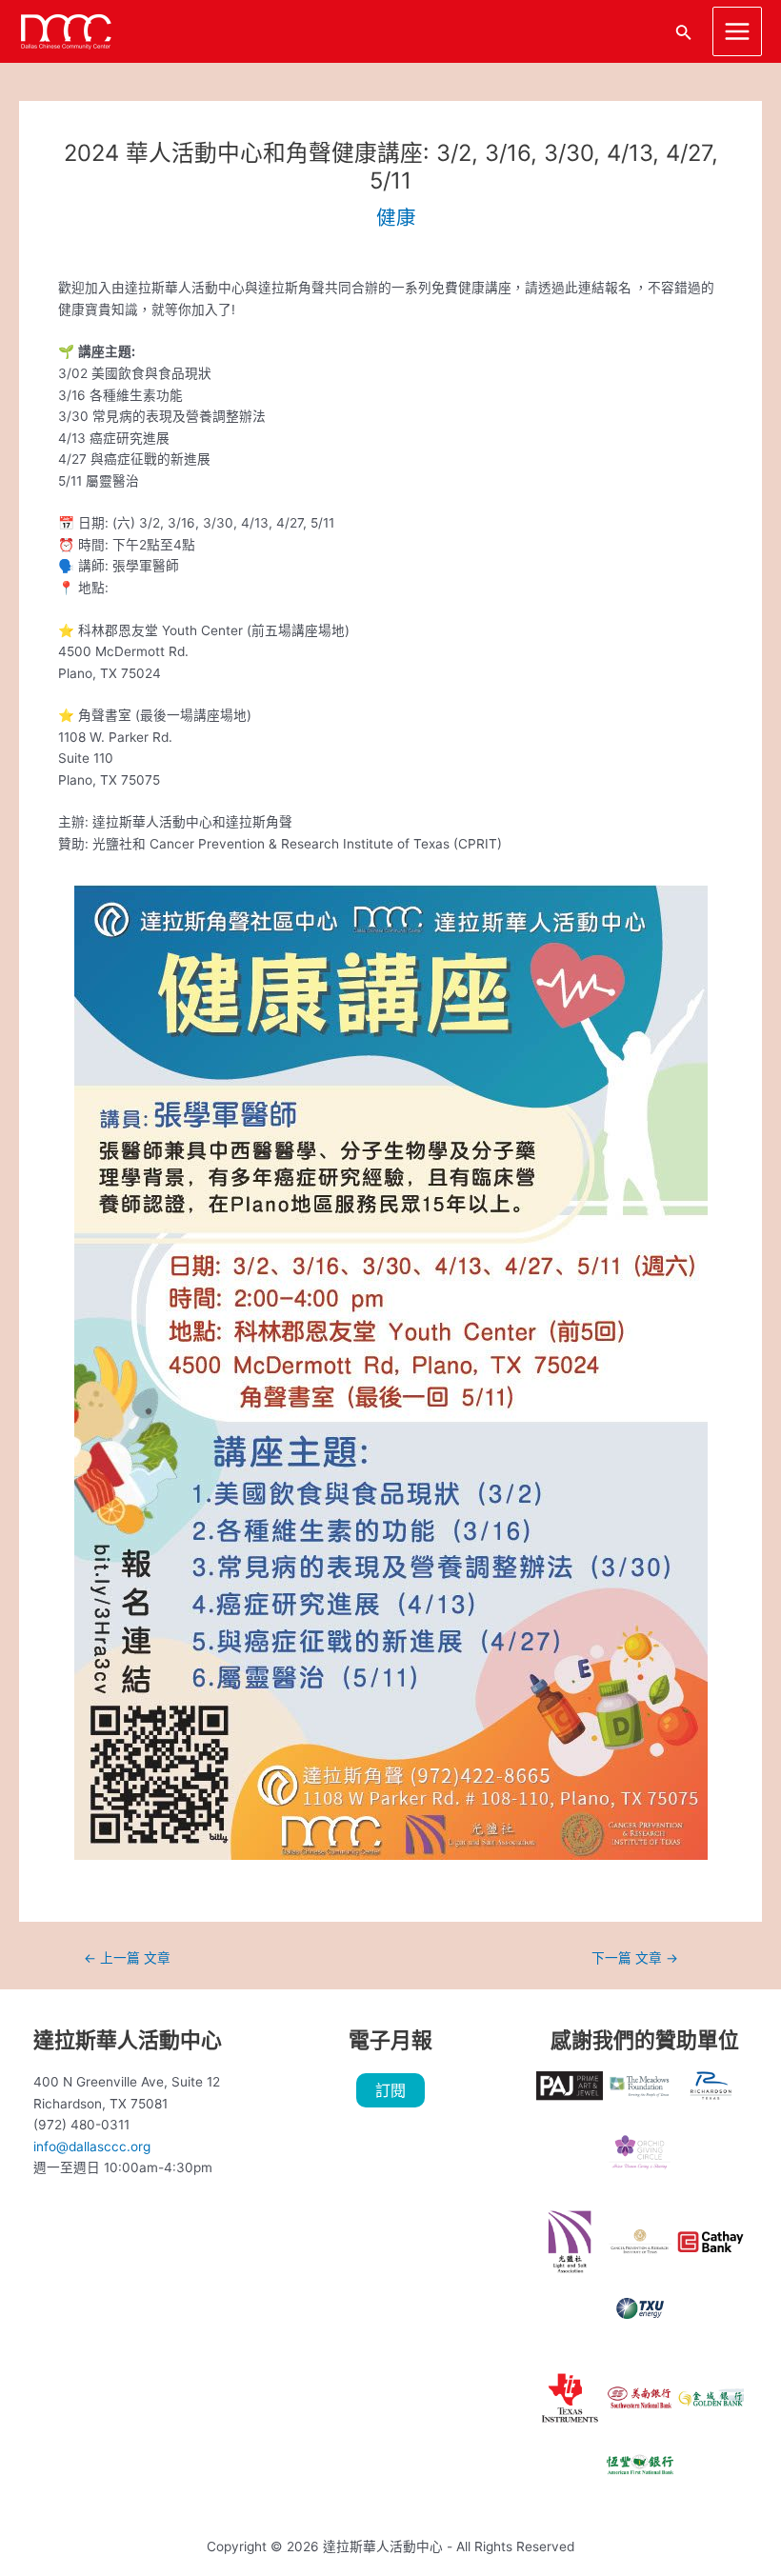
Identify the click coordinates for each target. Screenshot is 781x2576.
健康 (396, 218)
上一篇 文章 (127, 1959)
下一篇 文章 (635, 1959)
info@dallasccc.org (92, 2147)
